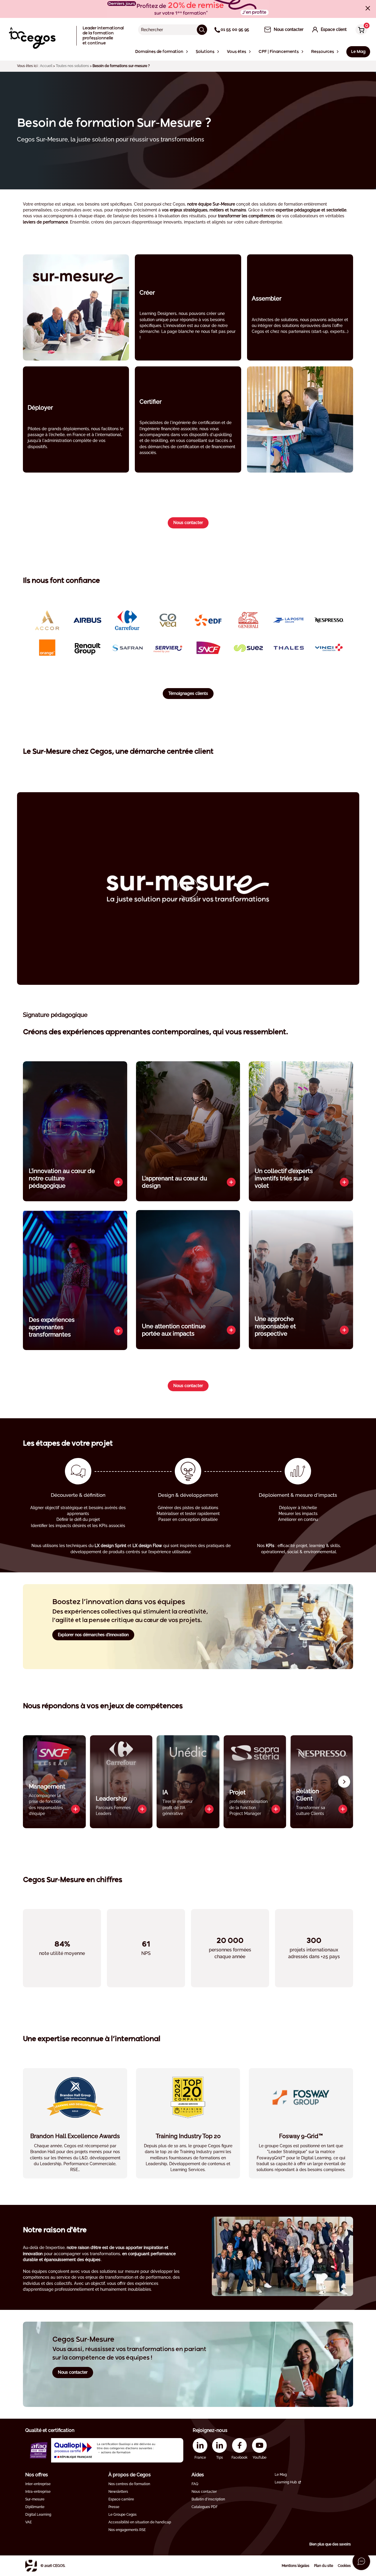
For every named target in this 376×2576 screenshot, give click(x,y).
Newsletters (118, 2492)
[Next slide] (344, 1782)
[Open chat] (361, 2561)
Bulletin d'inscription (208, 2499)
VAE (28, 2522)
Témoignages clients (188, 693)
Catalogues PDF (205, 2507)
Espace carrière (121, 2499)
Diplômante (35, 2507)
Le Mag (281, 2475)
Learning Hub (286, 2482)
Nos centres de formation (129, 2484)
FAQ (195, 2484)
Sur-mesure (35, 2499)
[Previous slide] (32, 1782)
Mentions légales (296, 2566)
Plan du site (324, 2566)
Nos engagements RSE (127, 2530)
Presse (114, 2507)
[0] (360, 30)
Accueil (46, 66)
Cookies (344, 2566)
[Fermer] (368, 8)
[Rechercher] (202, 30)
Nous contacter (188, 523)
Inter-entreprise (38, 2484)
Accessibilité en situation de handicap (140, 2522)
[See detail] (118, 1182)
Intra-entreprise (38, 2492)
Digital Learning (38, 2515)
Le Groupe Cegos (122, 2515)
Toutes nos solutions (72, 66)
